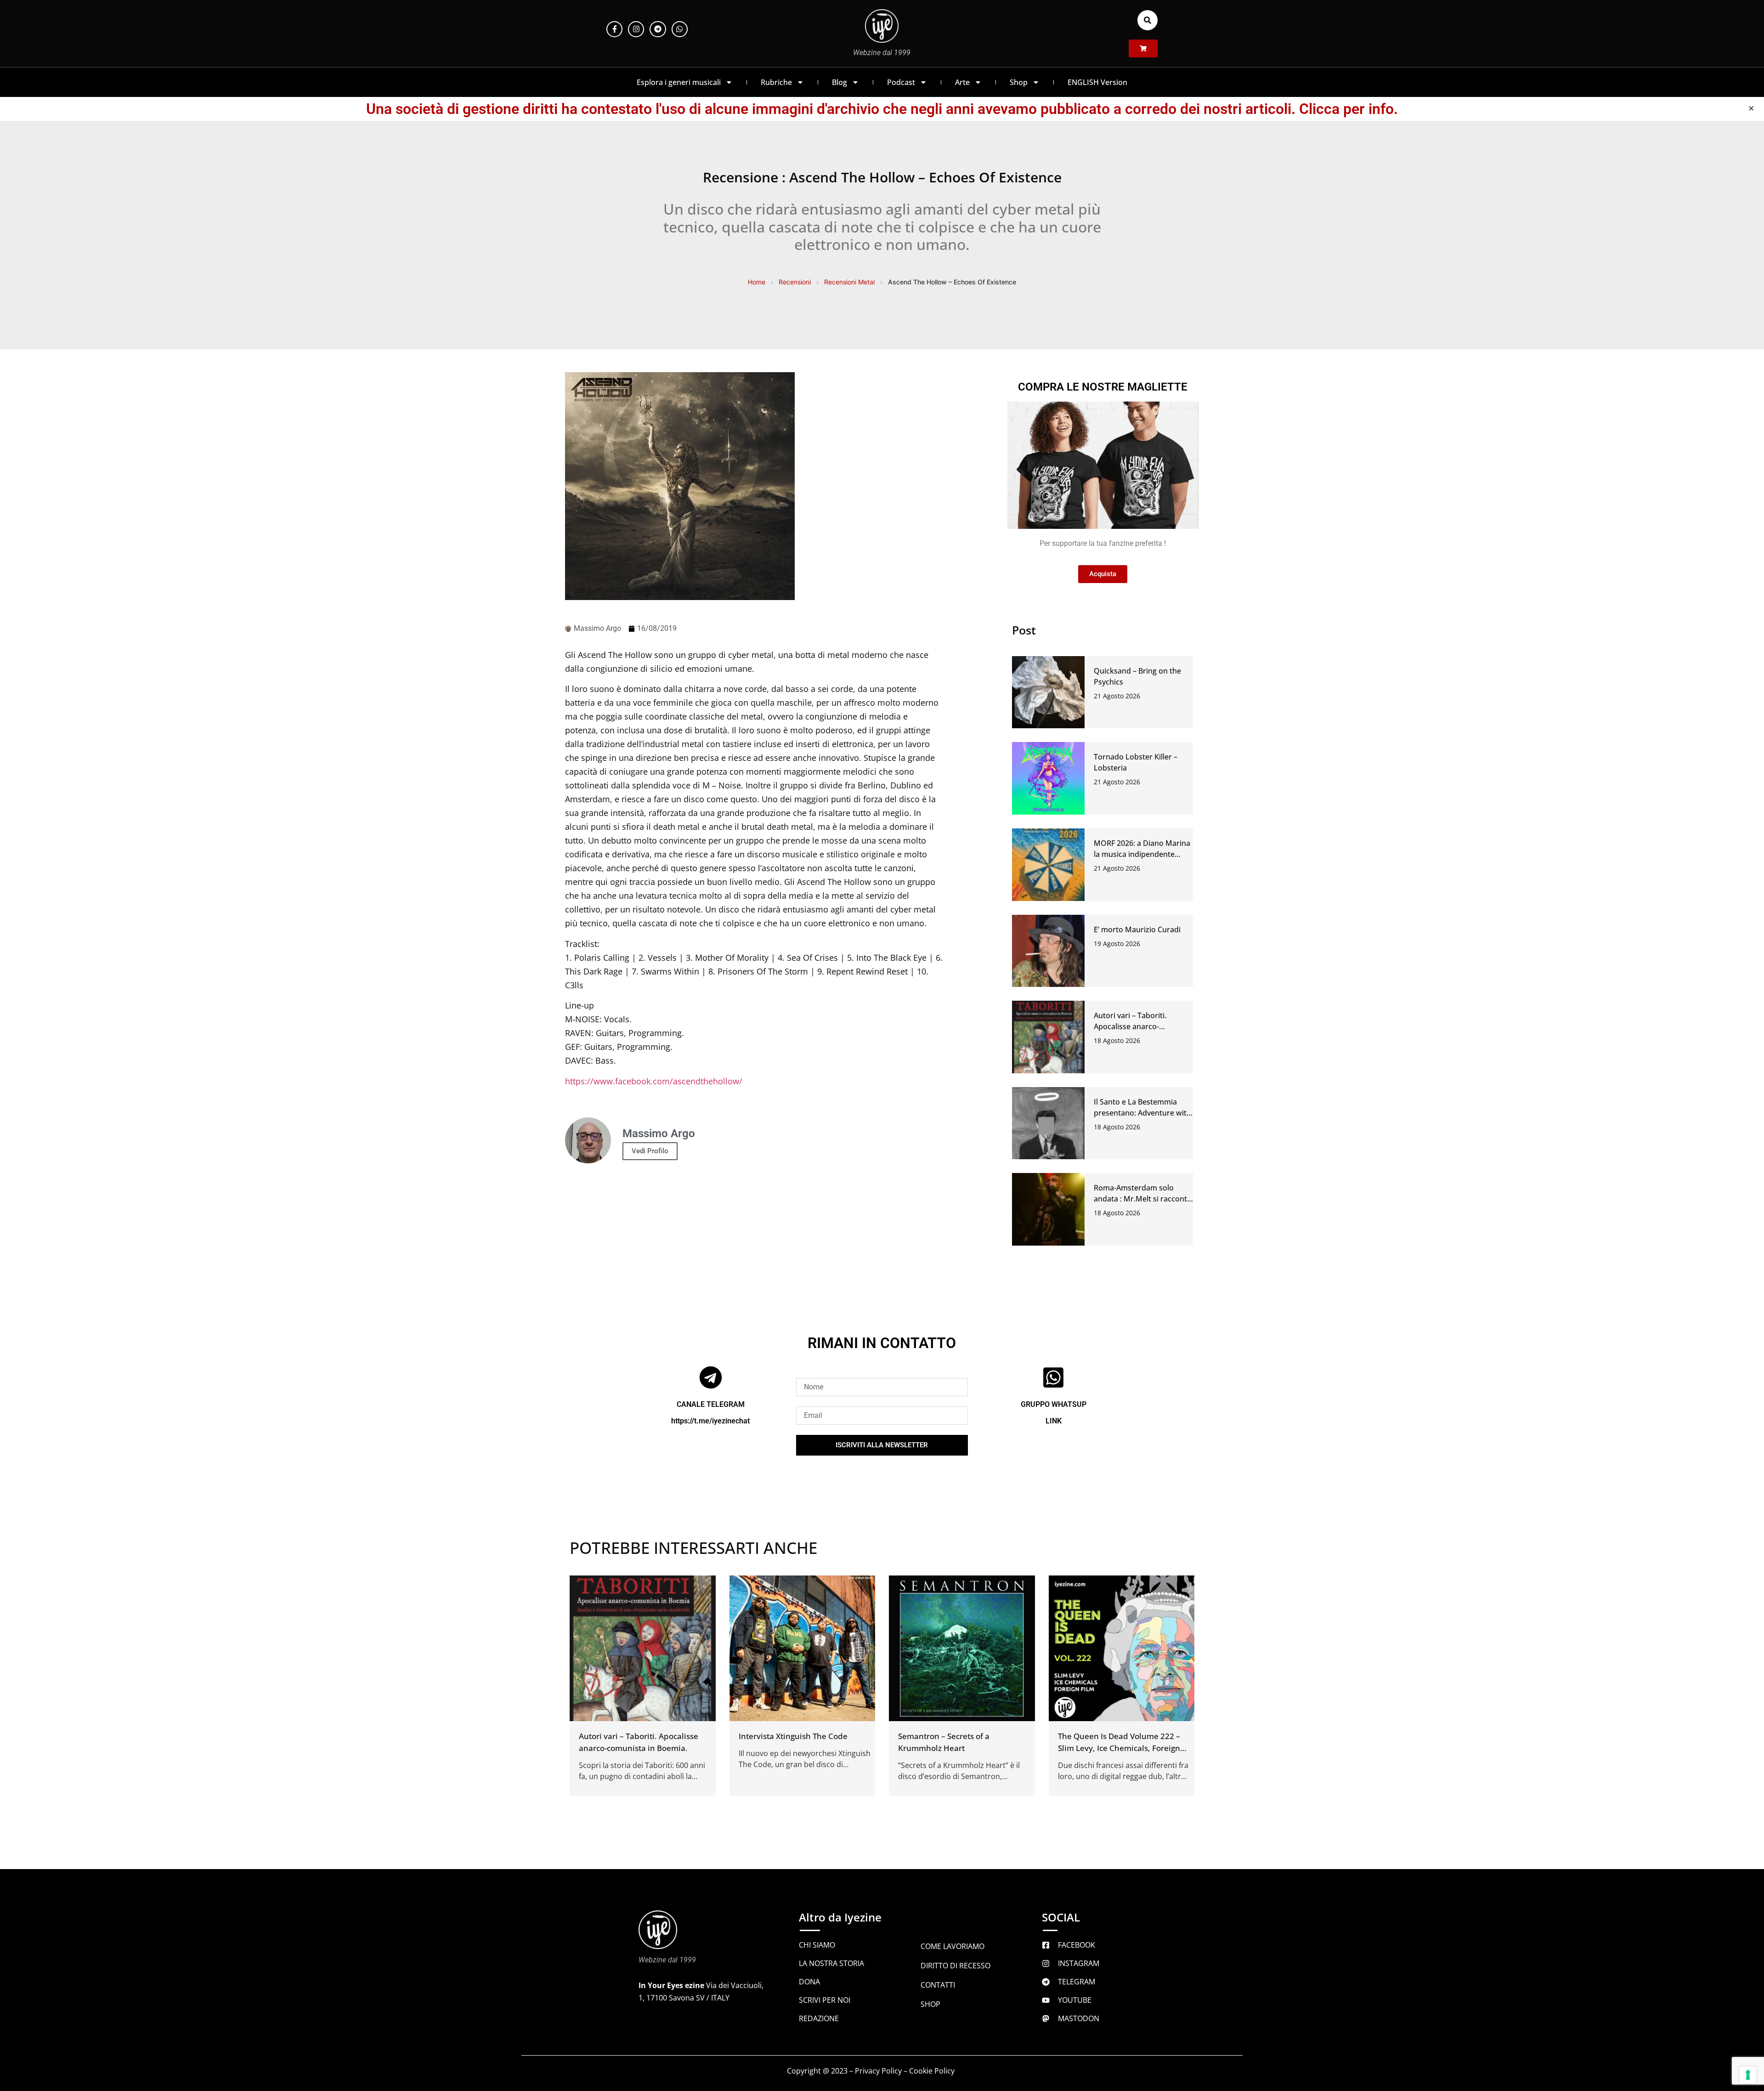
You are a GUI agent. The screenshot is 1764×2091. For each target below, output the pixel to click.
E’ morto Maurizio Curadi (1137, 929)
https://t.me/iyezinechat (710, 1421)
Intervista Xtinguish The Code (793, 1736)
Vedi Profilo (650, 1151)
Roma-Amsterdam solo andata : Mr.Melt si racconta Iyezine (1142, 1199)
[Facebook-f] (614, 29)
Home (757, 282)
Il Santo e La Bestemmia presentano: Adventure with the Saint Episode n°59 (1142, 1113)
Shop (1019, 82)
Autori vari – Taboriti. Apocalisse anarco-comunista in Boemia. (1131, 1026)
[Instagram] (636, 29)
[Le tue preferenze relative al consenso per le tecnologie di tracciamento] (1748, 2075)
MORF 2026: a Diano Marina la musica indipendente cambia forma (1142, 854)
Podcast (901, 82)
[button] (1148, 20)
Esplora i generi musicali (679, 82)
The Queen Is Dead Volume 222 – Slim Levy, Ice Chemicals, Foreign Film (1119, 1748)
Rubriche (776, 82)
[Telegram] (658, 29)
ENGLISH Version (1097, 82)
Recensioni (795, 282)
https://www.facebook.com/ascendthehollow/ (654, 1081)
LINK (1054, 1421)
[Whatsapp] (680, 29)
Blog (840, 82)
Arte (962, 82)
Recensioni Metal (849, 282)
